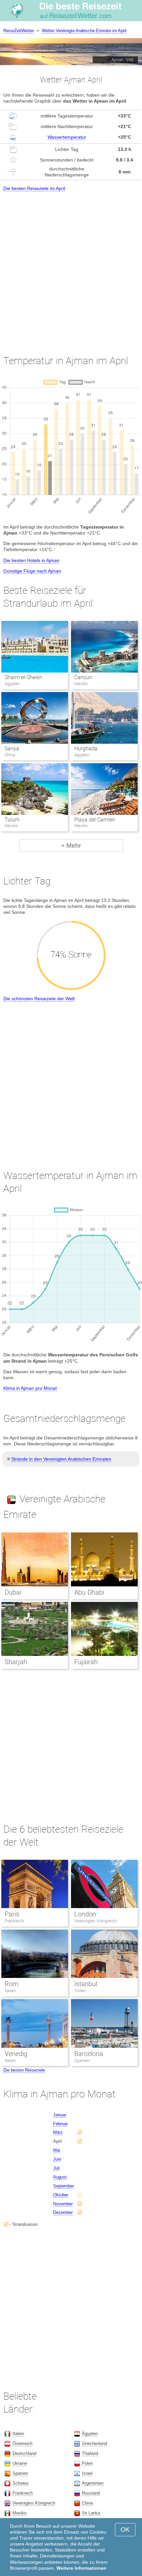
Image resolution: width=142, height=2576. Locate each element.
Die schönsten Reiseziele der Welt (39, 999)
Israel (87, 2473)
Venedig (16, 2054)
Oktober (61, 2195)
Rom (12, 1984)
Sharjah (16, 1662)
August (60, 2177)
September (64, 2186)
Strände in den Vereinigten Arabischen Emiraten (61, 1459)
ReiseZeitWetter (19, 31)
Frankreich (14, 1921)
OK (125, 2529)
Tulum (12, 820)
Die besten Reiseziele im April (34, 188)
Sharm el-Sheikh (23, 677)
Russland (91, 2493)
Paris (12, 1914)
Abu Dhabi (89, 1592)
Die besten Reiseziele (24, 2070)
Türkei (80, 1991)
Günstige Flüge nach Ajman (32, 571)
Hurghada (86, 749)
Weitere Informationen (81, 2568)
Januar (60, 2115)
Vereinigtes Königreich (95, 1921)
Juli (56, 2168)
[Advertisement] (71, 267)
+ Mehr (71, 845)
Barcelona (89, 2054)
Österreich (22, 2443)
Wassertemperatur (67, 137)
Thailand (90, 2453)
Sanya (12, 749)
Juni (57, 2159)
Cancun (83, 677)
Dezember (63, 2212)
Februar (60, 2124)
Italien (10, 1991)
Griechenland (94, 2443)
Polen (87, 2463)
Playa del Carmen (95, 820)
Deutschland (24, 2453)
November (63, 2204)
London (85, 1914)
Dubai (13, 1592)
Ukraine (20, 2463)
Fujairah (86, 1662)
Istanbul (86, 1984)
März (58, 2132)
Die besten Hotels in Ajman (31, 560)
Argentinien (93, 2483)
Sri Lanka (91, 2513)
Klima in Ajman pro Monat (30, 1388)
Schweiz (21, 2483)
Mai (57, 2150)
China (87, 2503)
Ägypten (90, 2434)
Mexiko (19, 2513)
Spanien (82, 2061)
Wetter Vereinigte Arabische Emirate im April (84, 31)
